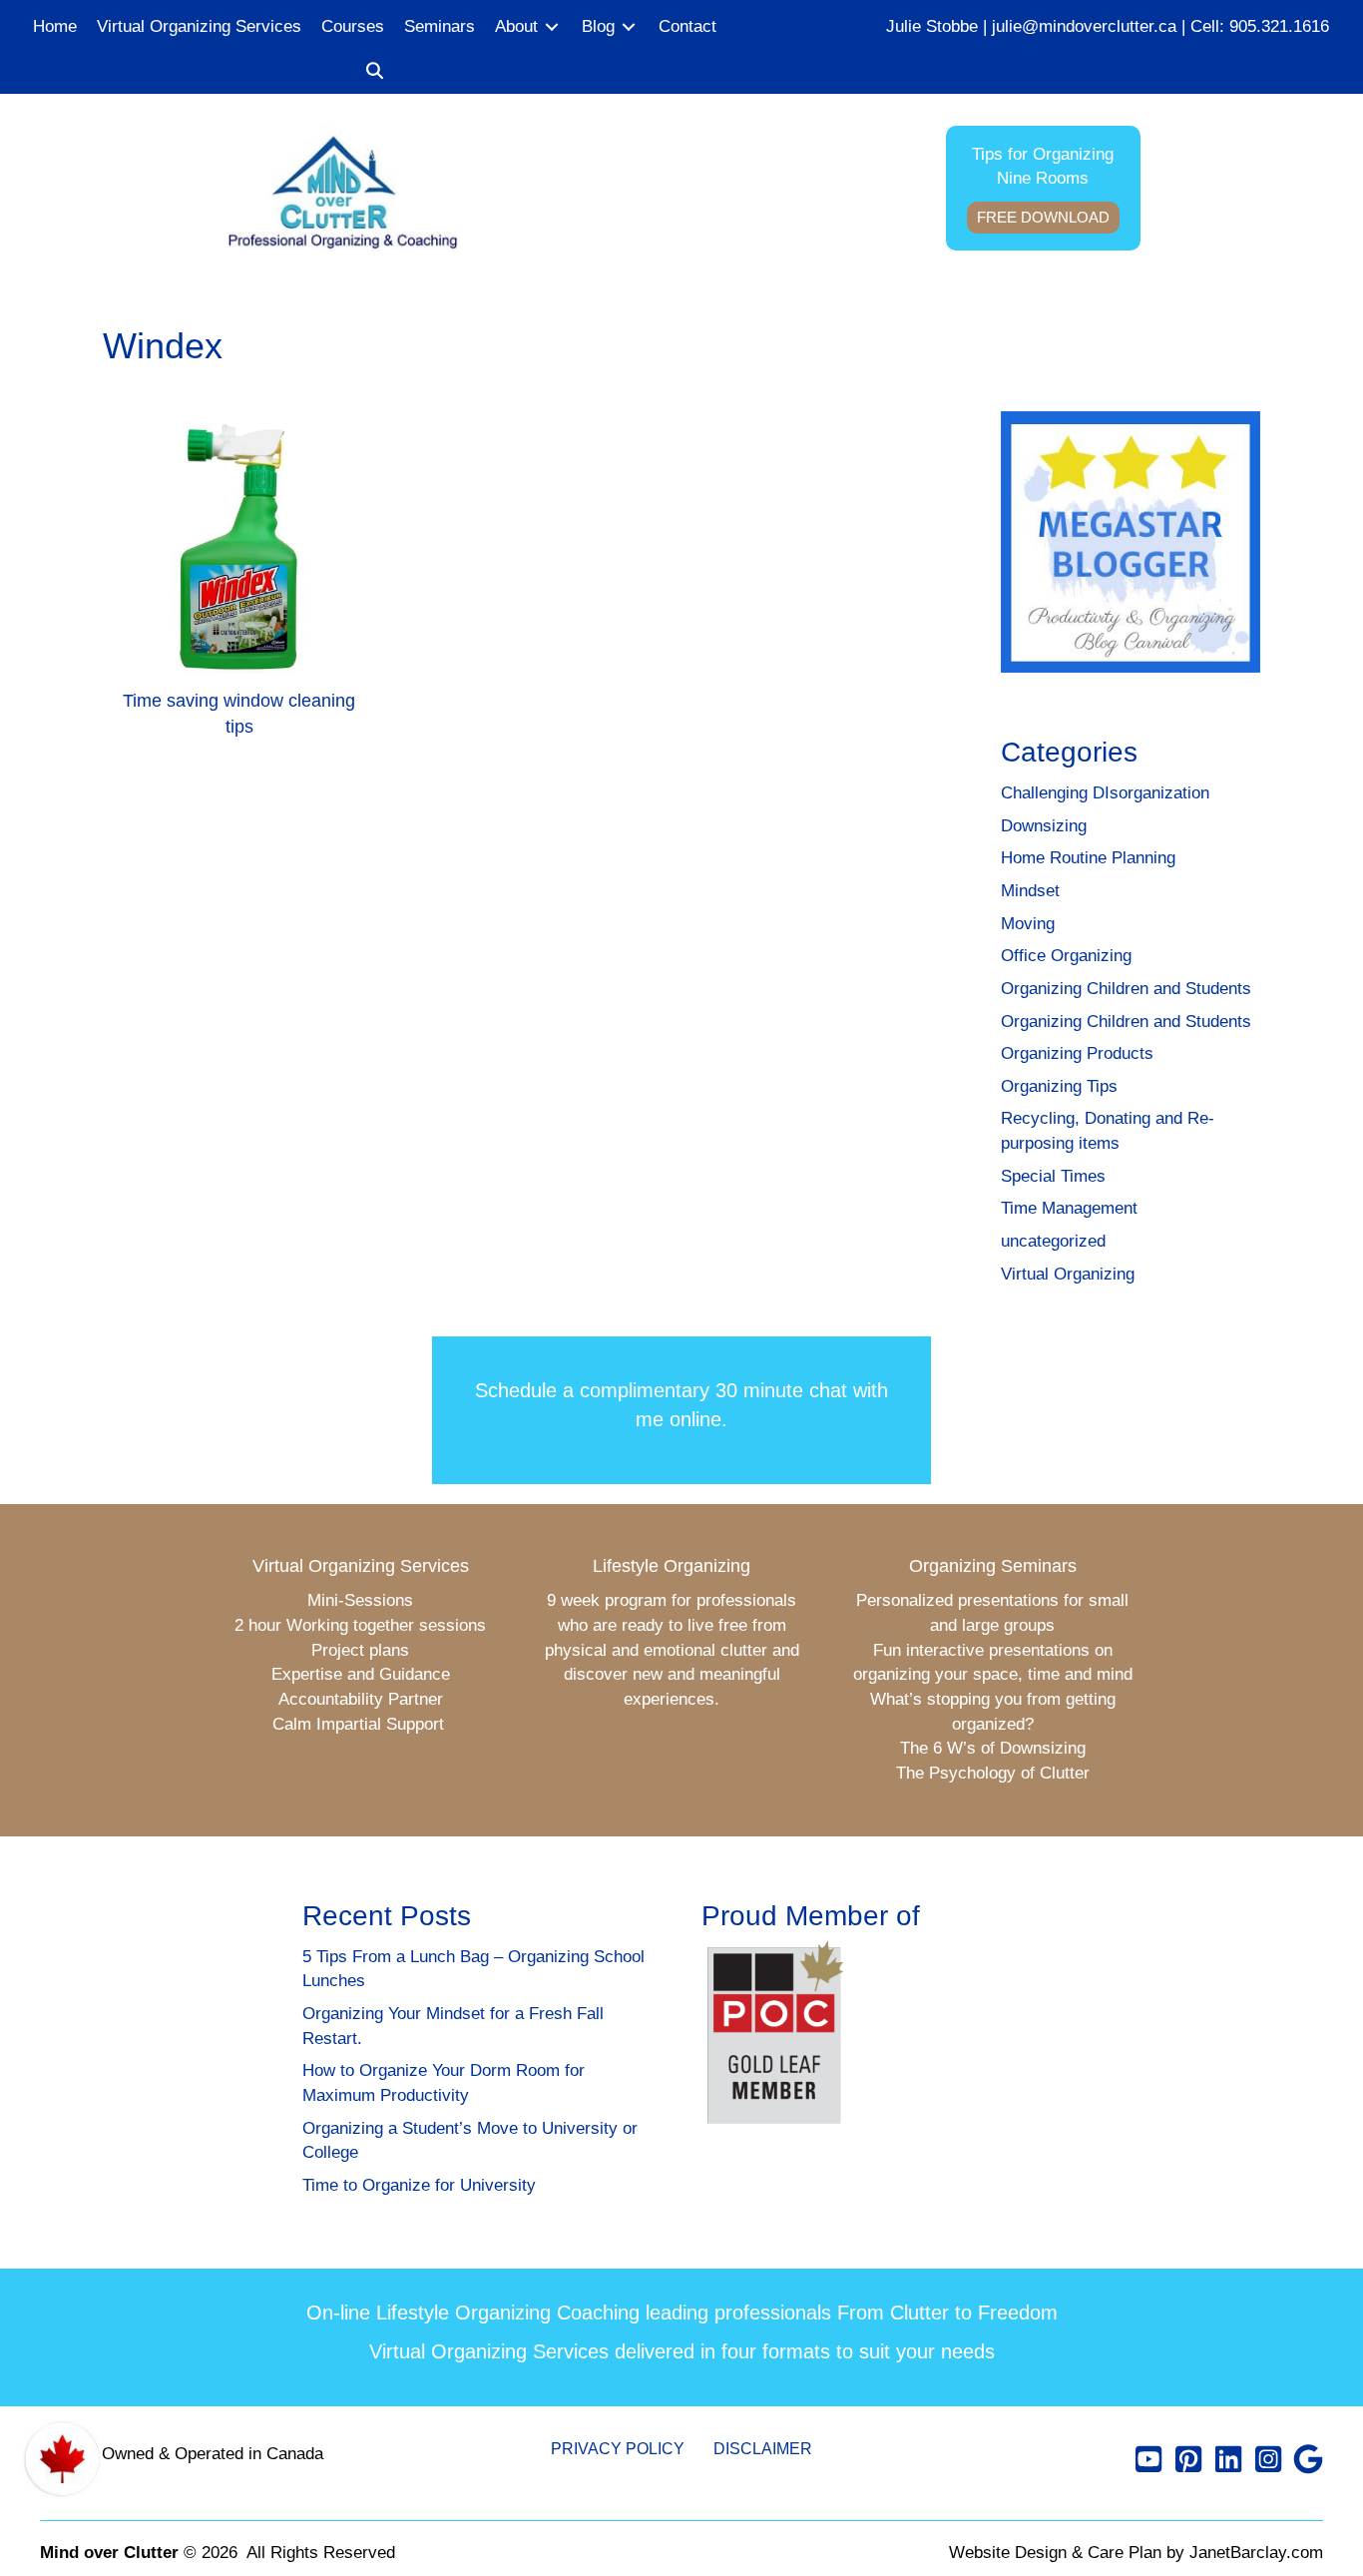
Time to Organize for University (419, 2185)
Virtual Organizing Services (361, 1566)
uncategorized (1053, 1241)
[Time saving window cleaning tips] (239, 588)
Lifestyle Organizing (672, 1566)
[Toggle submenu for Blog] (629, 27)
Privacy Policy (618, 2449)
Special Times (1053, 1176)
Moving (1028, 924)
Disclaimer (763, 2449)
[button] (375, 72)
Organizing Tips (1059, 1086)
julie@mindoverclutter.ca (1084, 26)
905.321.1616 (1279, 26)
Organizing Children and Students (1126, 989)
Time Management (1069, 1208)
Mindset (1030, 891)
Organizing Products (1077, 1053)
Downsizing (1044, 826)
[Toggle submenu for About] (552, 27)
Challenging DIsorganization (1105, 793)
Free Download (1043, 217)
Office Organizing (1066, 956)
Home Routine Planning (1088, 858)
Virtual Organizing (1068, 1274)
